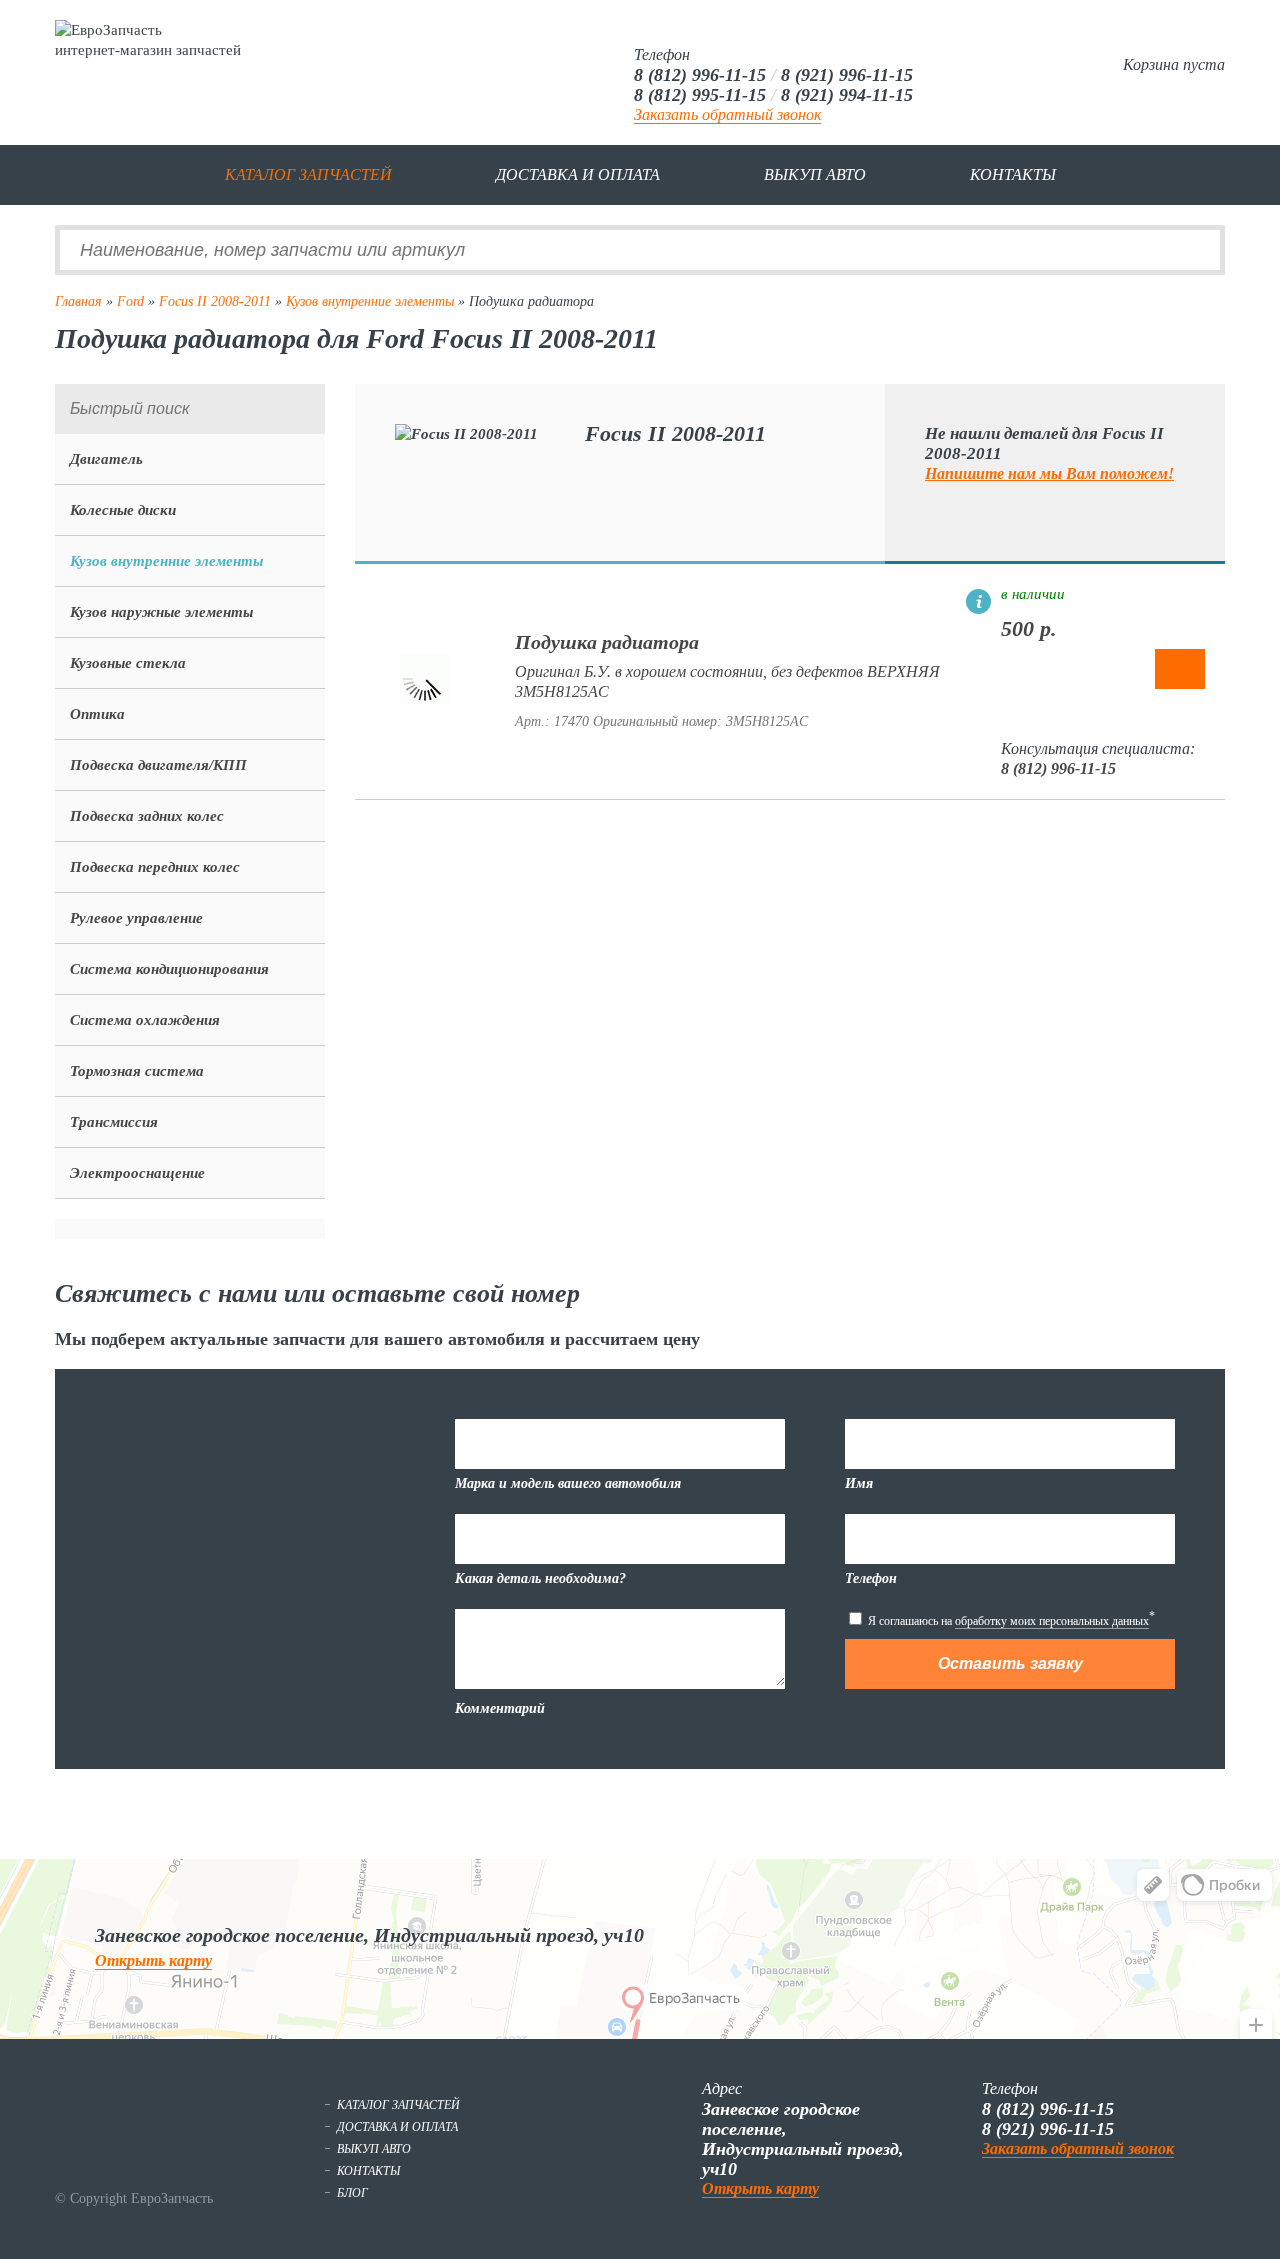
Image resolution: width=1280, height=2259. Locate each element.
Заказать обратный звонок (727, 114)
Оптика (97, 714)
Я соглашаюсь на (1010, 1618)
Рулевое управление (136, 918)
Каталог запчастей (308, 174)
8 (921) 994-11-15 (847, 95)
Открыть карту (153, 1960)
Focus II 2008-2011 (215, 301)
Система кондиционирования (169, 969)
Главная (78, 301)
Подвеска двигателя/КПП (158, 765)
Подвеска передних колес (155, 867)
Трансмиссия (114, 1122)
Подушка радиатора (607, 642)
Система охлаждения (145, 1020)
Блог (352, 2193)
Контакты (1013, 174)
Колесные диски (123, 510)
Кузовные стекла (128, 663)
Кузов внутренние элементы (370, 301)
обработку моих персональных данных (1052, 1621)
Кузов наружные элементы (161, 612)
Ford (130, 301)
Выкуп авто (815, 174)
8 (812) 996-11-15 (700, 75)
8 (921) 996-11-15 (847, 75)
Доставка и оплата (578, 174)
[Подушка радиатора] (425, 699)
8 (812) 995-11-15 (700, 95)
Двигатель (106, 459)
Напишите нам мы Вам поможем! (1049, 473)
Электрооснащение (137, 1173)
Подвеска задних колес (147, 816)
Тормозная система (137, 1071)
